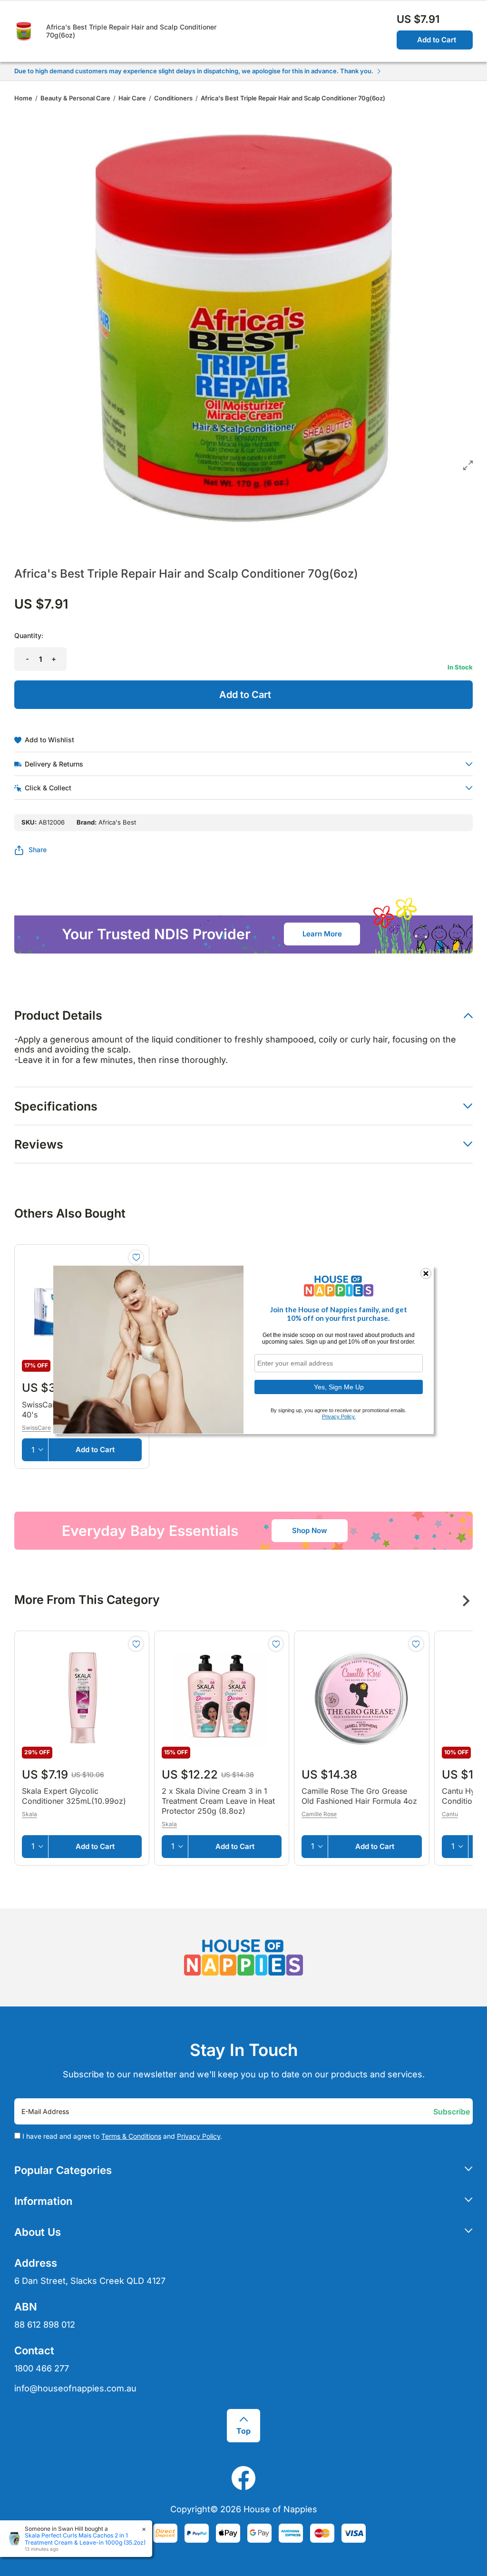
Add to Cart (437, 40)
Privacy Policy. (339, 1416)
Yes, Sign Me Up (339, 1387)
